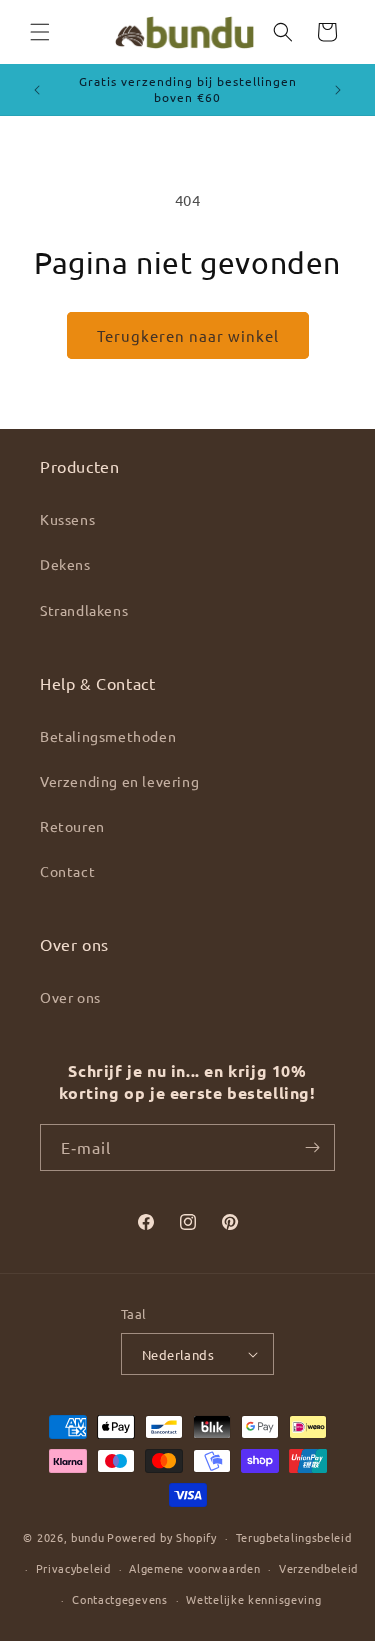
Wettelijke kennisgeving (253, 1599)
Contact (67, 871)
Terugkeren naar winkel (188, 335)
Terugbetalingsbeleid (294, 1537)
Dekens (65, 564)
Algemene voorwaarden (194, 1568)
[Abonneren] (312, 1147)
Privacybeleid (73, 1568)
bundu (88, 1537)
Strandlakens (84, 610)
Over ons (70, 997)
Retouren (72, 826)
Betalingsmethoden (108, 736)
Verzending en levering (119, 781)
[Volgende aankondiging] (338, 90)
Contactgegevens (120, 1599)
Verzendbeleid (318, 1568)
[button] (40, 32)
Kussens (67, 519)
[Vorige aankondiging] (37, 90)
